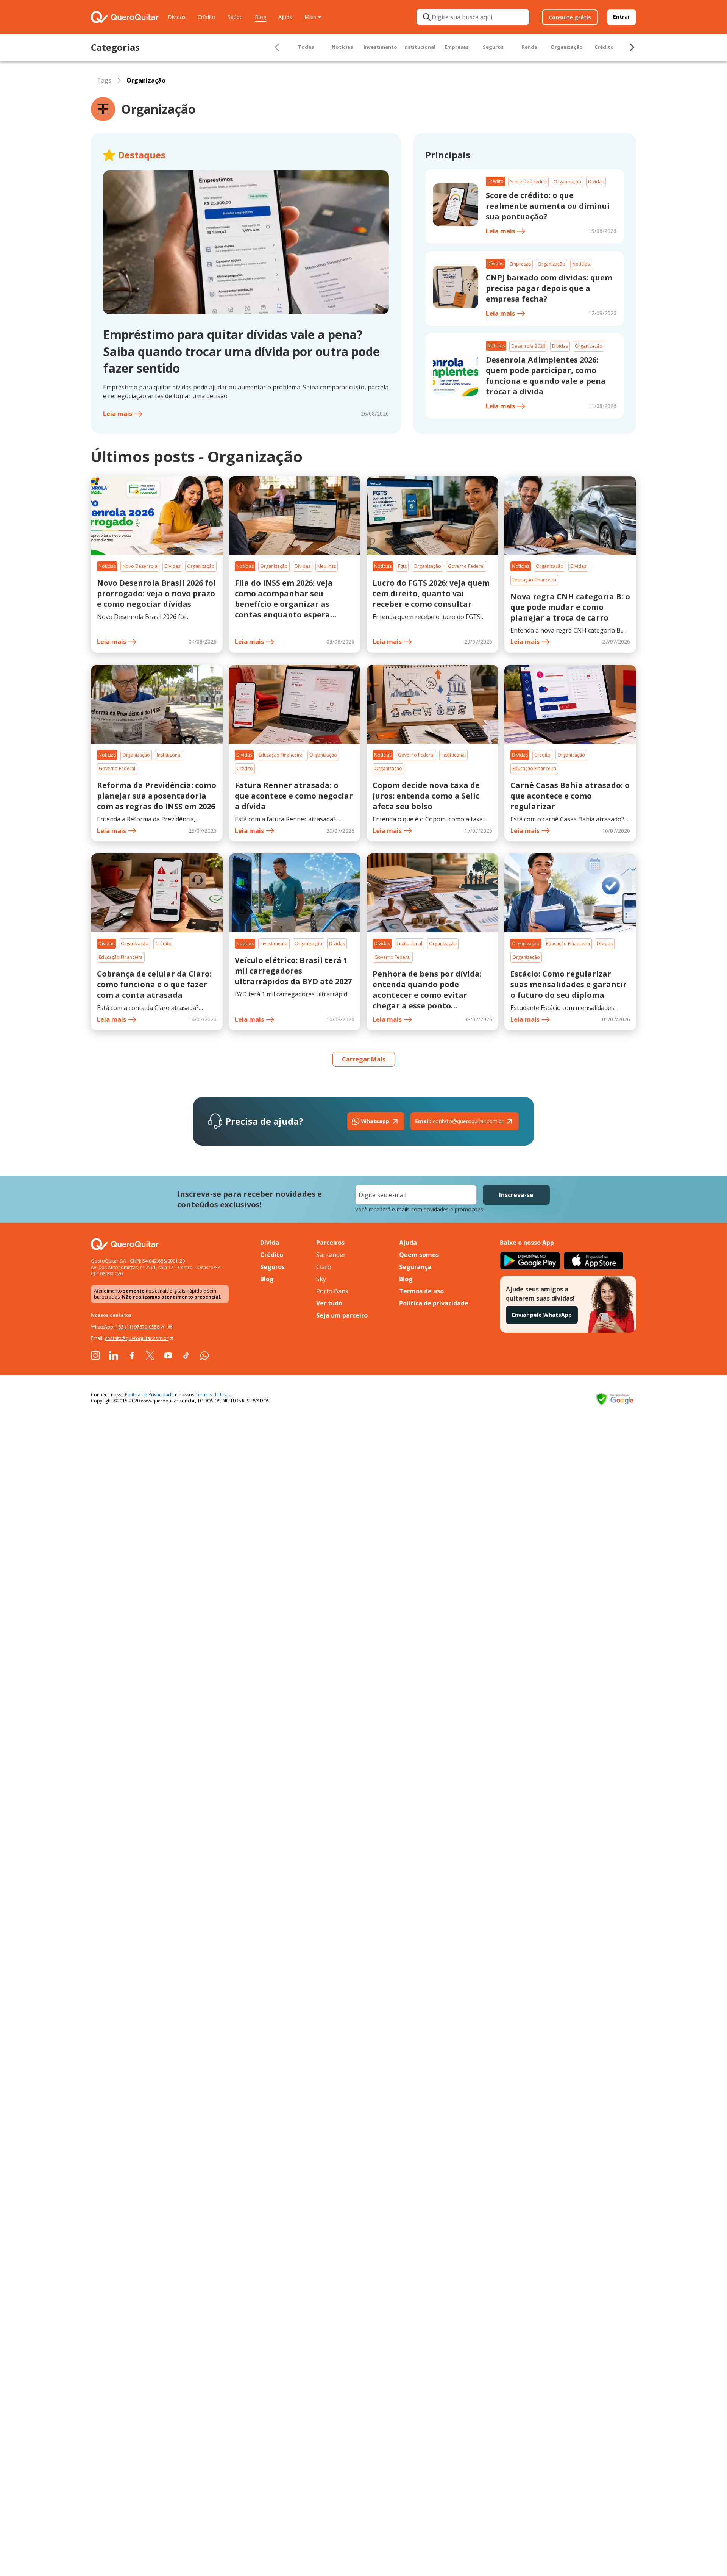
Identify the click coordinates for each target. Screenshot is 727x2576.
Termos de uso (421, 1291)
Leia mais (118, 414)
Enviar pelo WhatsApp (542, 1315)
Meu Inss (327, 566)
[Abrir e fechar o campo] (427, 17)
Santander (331, 1255)
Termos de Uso (213, 1395)
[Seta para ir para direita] (632, 47)
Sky (321, 1279)
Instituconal (169, 755)
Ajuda (285, 17)
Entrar (622, 16)
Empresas (457, 47)
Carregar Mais (364, 1059)
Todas (306, 47)
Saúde (235, 17)
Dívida (270, 1243)
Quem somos (419, 1255)
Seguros (493, 47)
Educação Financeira (534, 580)
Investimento (380, 47)
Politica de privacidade (434, 1303)
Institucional (419, 47)
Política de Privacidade (149, 1395)
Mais (310, 17)
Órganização (135, 943)
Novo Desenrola (140, 566)
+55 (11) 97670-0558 (138, 1327)
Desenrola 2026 (528, 346)
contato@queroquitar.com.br (459, 1121)
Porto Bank (332, 1291)
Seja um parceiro (342, 1315)
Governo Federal (466, 566)
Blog (261, 17)
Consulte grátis (570, 17)
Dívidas (177, 17)
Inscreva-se (516, 1195)
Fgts (402, 566)
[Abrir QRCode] (170, 1327)
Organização (567, 47)
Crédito (207, 17)
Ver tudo (329, 1303)
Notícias (342, 47)
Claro (324, 1267)
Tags (104, 80)
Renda (530, 47)
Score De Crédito (528, 182)
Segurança (415, 1267)
